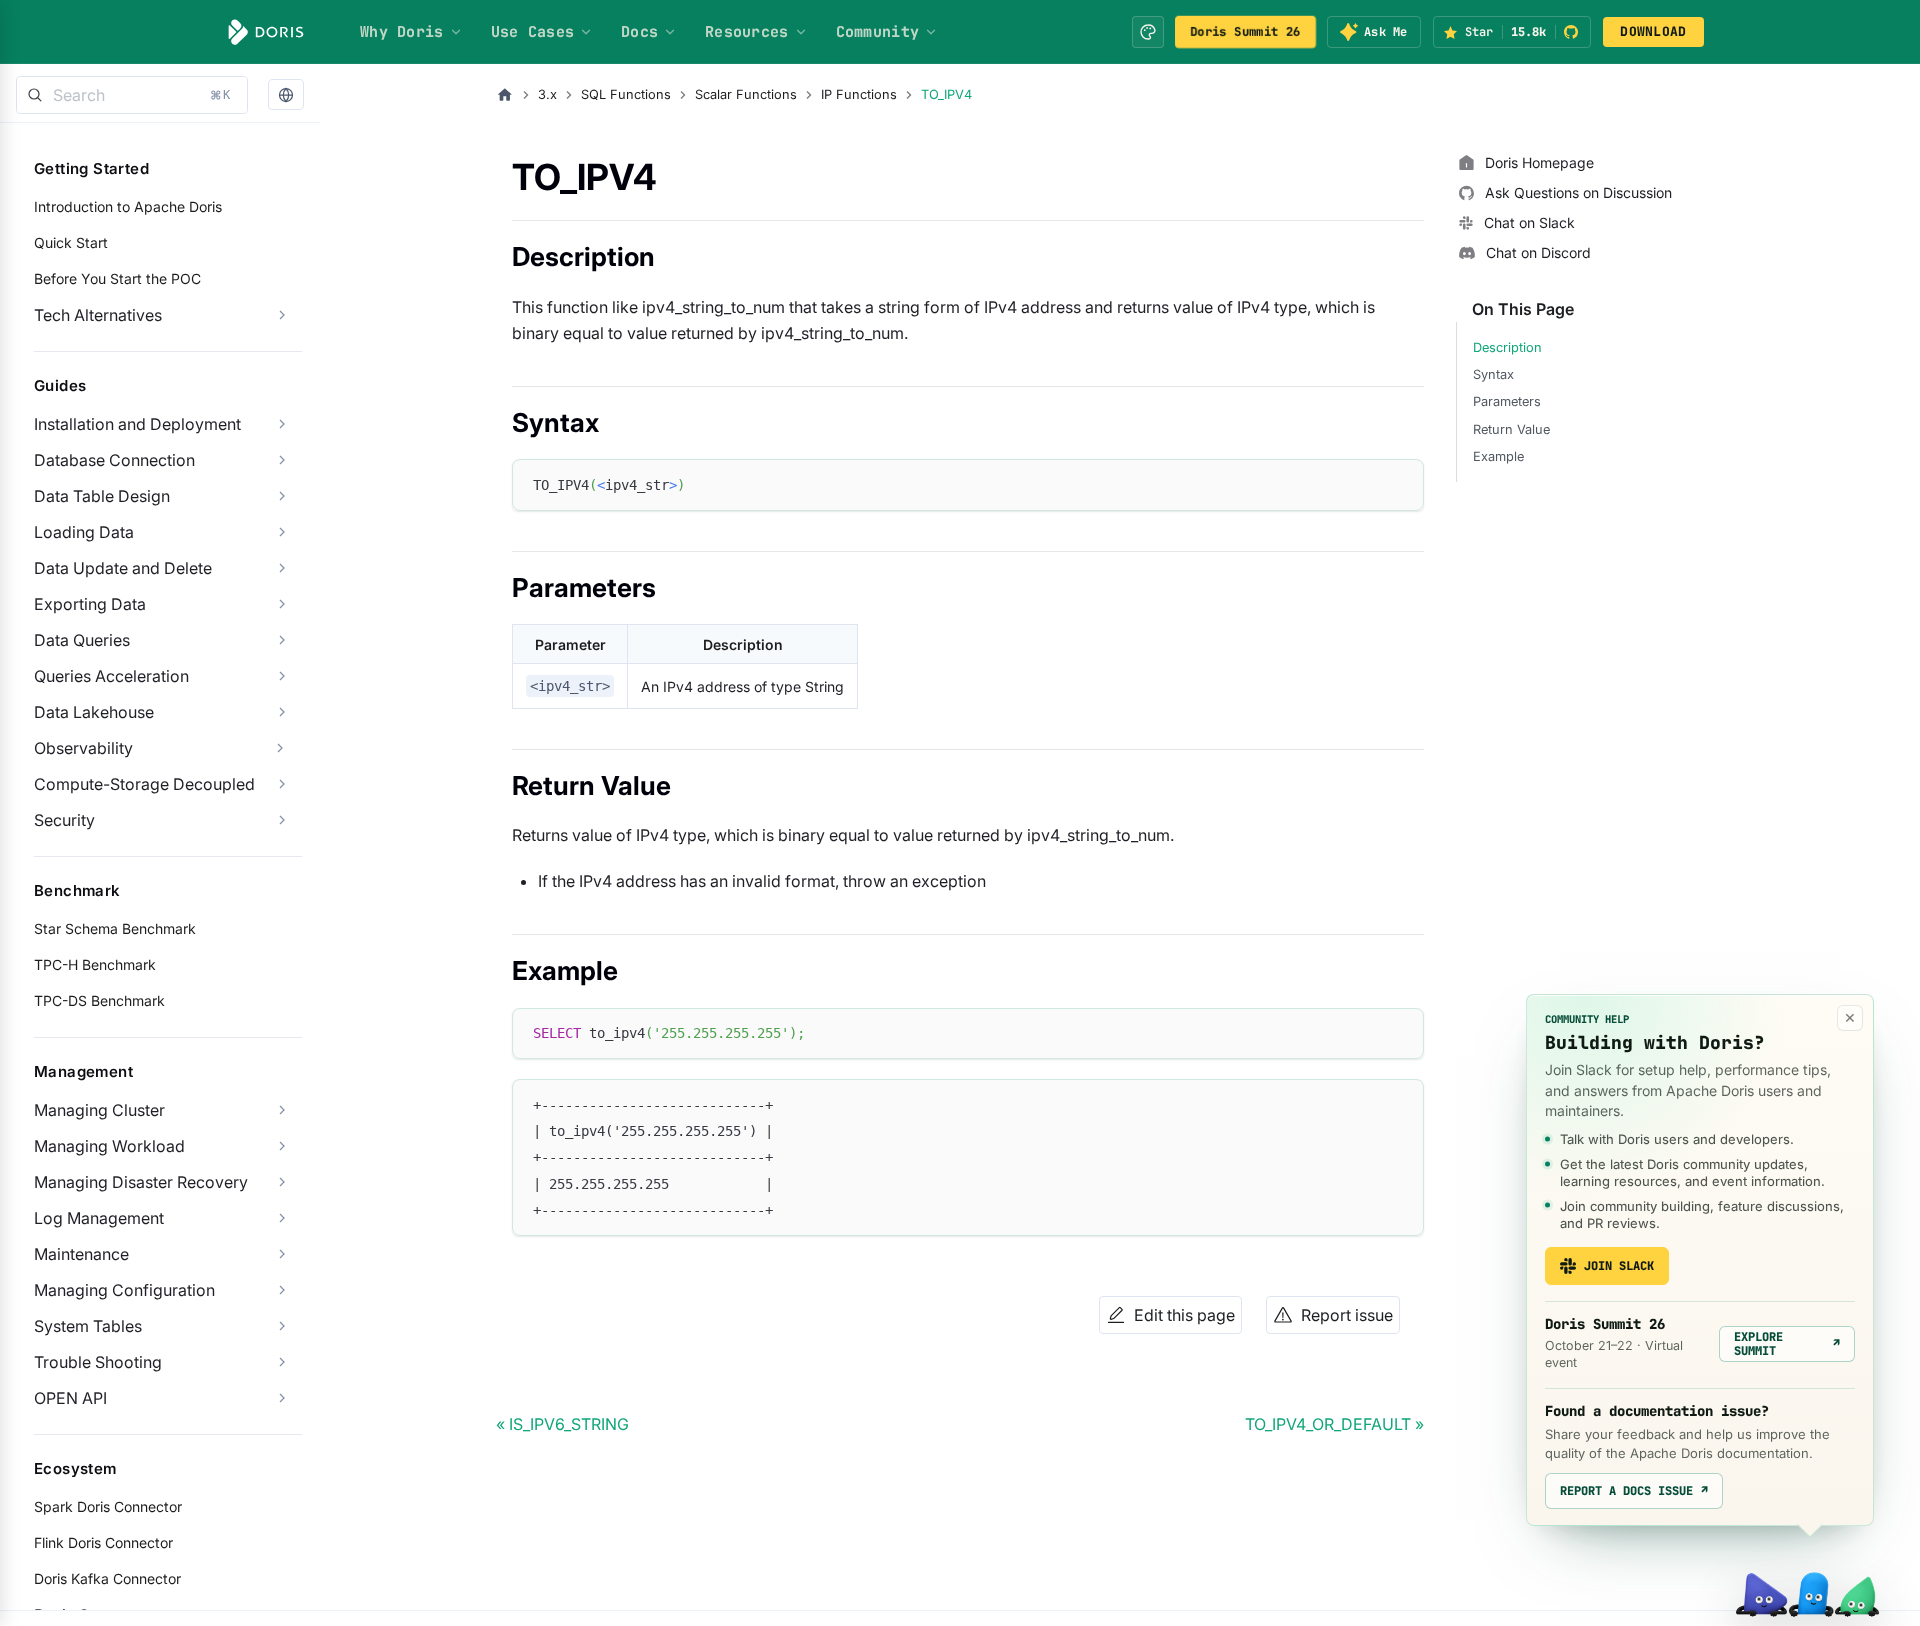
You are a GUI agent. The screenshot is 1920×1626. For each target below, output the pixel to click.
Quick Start (71, 242)
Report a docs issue (1634, 1491)
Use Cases (533, 32)
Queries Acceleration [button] (111, 676)
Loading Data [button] (84, 532)
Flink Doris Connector (103, 1542)
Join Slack (1619, 1266)
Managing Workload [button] (109, 1146)
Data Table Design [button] (102, 496)
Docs (639, 32)
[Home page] (505, 95)
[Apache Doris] (266, 32)
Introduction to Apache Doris (128, 206)
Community (878, 32)
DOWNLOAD (1653, 31)
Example (1498, 456)
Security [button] (64, 820)
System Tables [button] (88, 1326)
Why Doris (402, 32)
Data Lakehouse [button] (94, 712)
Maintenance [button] (81, 1254)
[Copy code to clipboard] (1399, 483)
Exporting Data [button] (90, 604)
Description (1507, 347)
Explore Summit (1787, 1344)
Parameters (1507, 401)
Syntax (1493, 374)
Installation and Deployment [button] (137, 424)
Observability (83, 748)
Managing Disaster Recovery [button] (141, 1182)
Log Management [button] (99, 1218)
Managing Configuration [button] (124, 1290)
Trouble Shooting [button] (98, 1362)
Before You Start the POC (117, 278)
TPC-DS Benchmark (99, 1000)
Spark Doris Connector (108, 1506)
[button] (286, 95)
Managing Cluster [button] (99, 1110)
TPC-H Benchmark (95, 964)
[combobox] (132, 95)
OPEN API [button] (70, 1398)
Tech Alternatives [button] (98, 315)
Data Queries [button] (82, 640)
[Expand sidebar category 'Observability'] (280, 748)
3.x (547, 94)
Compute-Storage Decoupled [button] (144, 784)
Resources (747, 32)
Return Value (1511, 429)
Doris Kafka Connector (107, 1578)
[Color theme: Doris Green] (1148, 32)
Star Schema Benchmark (115, 928)
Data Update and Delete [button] (123, 568)
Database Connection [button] (114, 460)
